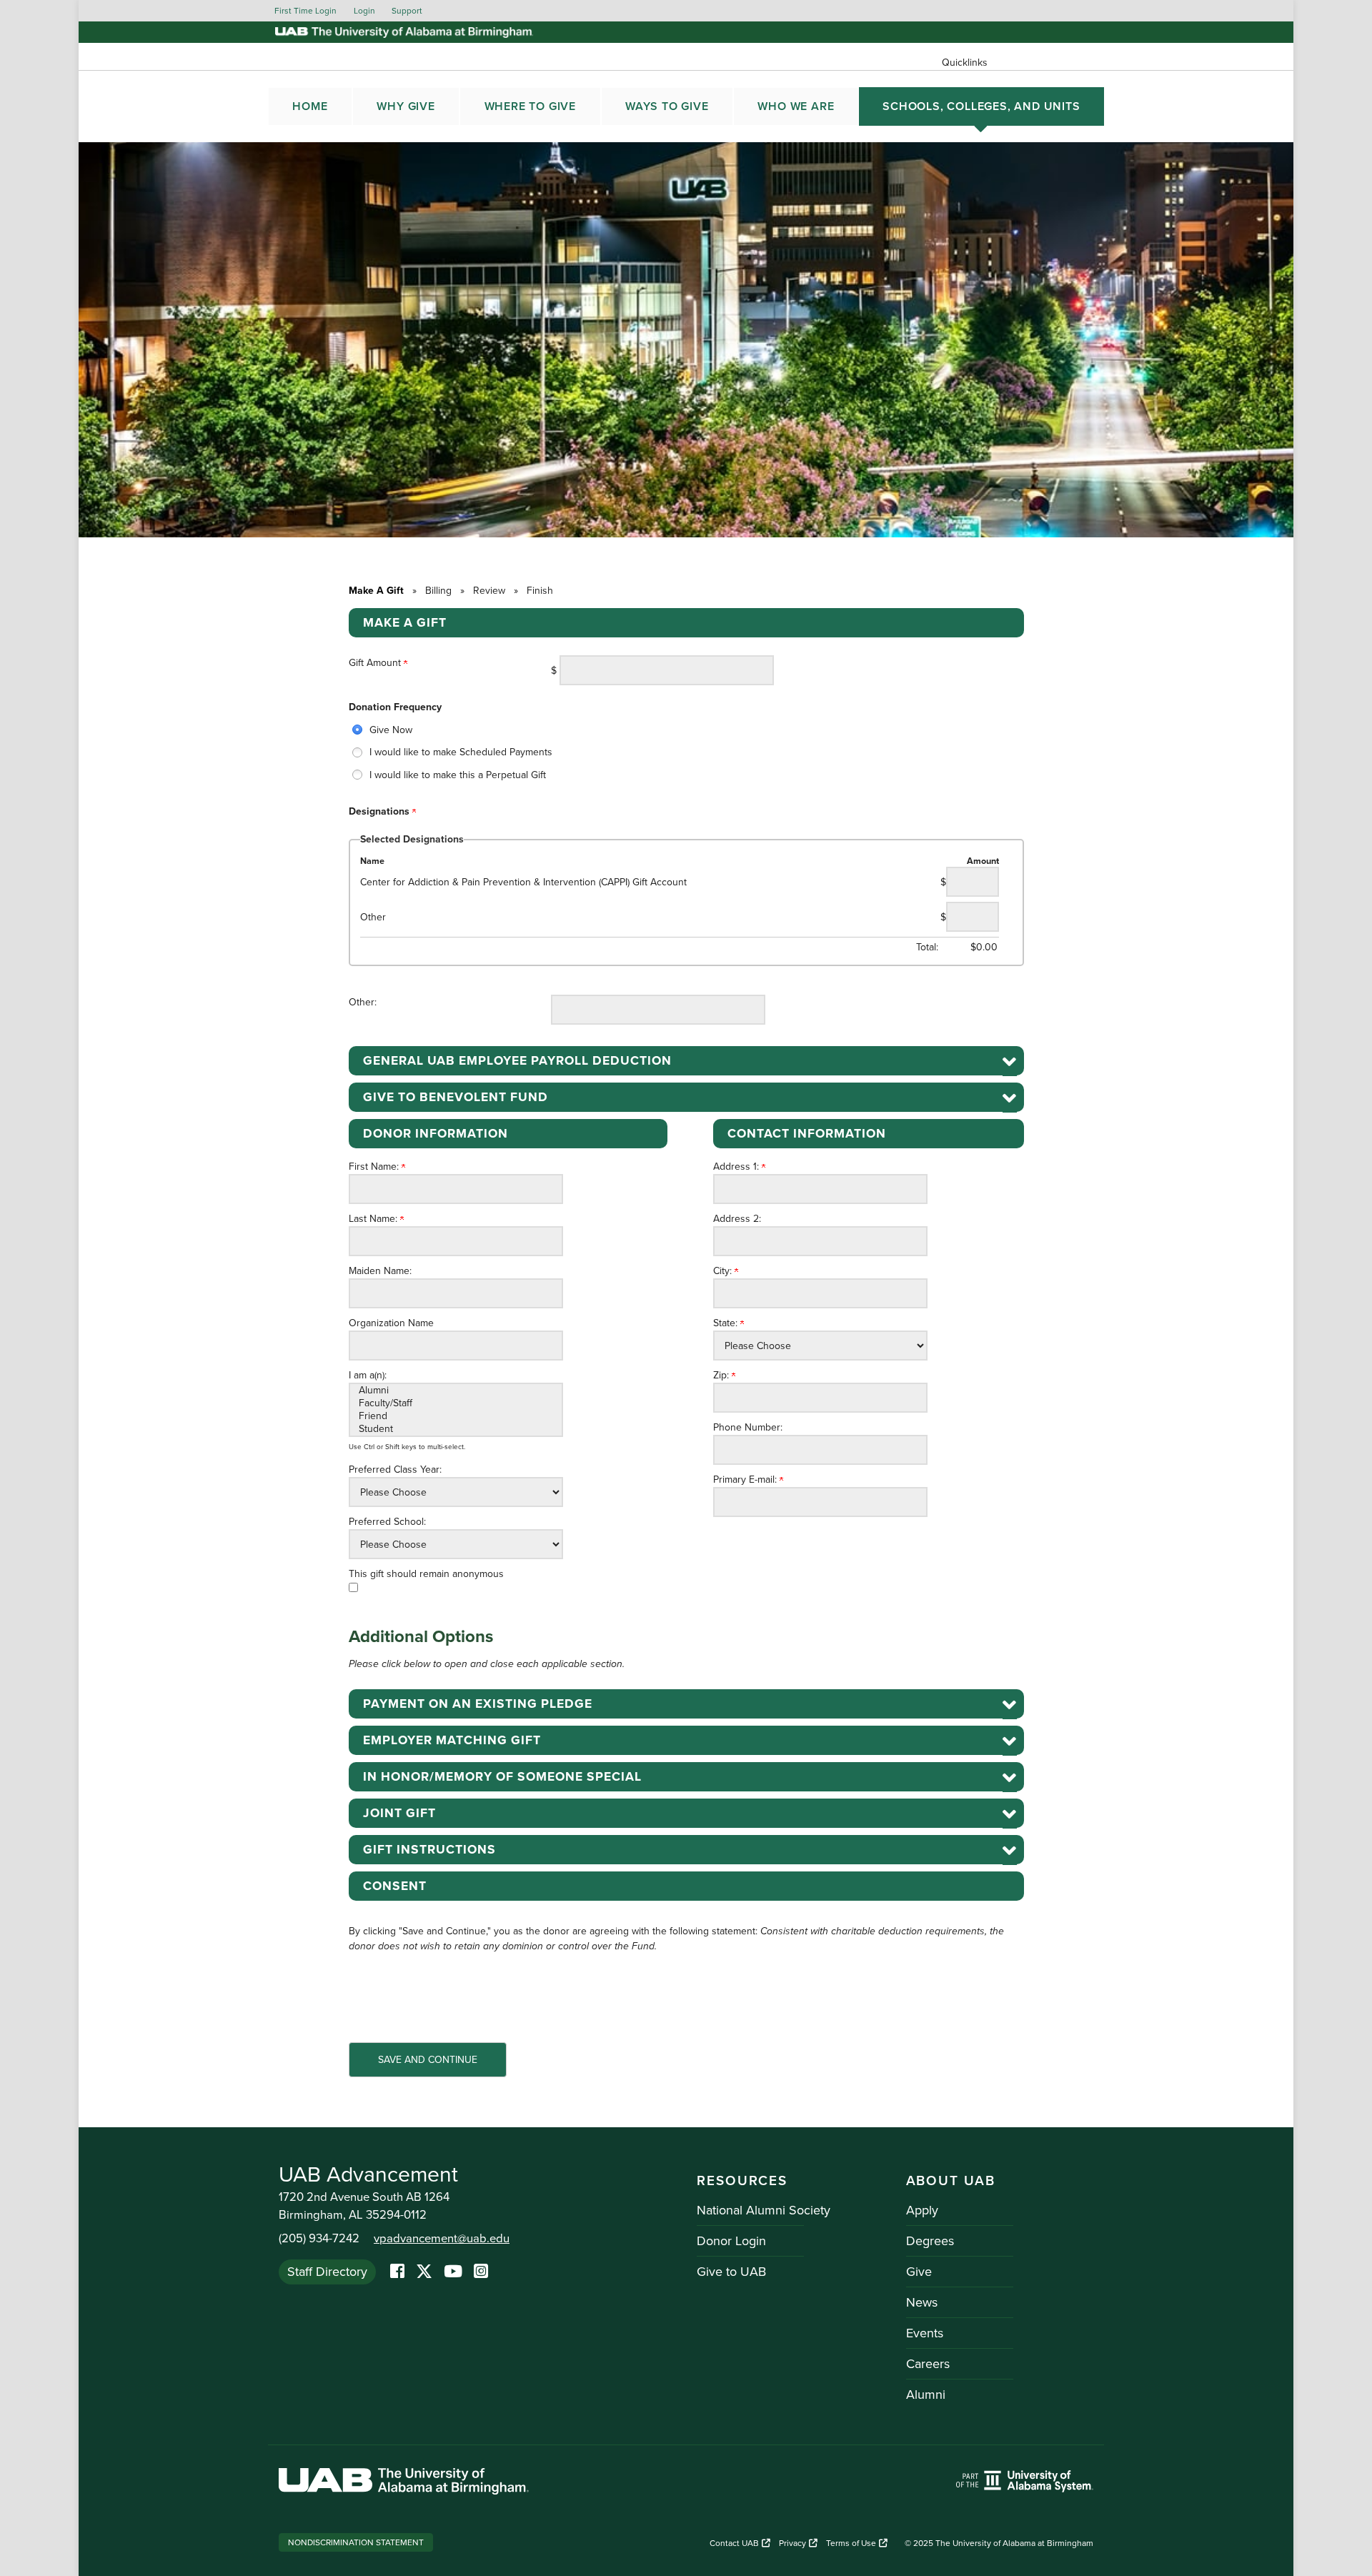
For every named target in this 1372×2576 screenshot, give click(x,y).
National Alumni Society (764, 2210)
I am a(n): (368, 1375)
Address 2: (737, 1219)
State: (727, 1323)
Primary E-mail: (746, 1480)
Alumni (926, 2395)
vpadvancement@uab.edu (442, 2239)
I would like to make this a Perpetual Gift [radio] (458, 775)
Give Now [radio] (391, 730)
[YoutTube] (453, 2272)
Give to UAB (731, 2272)
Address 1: (737, 1167)
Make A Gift (376, 591)
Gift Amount (376, 663)
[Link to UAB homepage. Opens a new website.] (404, 2483)
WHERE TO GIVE (530, 106)
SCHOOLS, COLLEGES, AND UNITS (981, 106)
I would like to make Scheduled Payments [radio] (461, 752)
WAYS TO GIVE (667, 106)
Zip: (722, 1375)
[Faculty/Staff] (456, 1403)
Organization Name (391, 1323)
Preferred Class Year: (395, 1469)
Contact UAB (734, 2543)
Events (925, 2333)
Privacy (792, 2543)
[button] (686, 1061)
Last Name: (374, 1219)
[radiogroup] (686, 752)
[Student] (456, 1429)
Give (919, 2272)
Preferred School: (387, 1522)
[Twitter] (424, 2272)
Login (364, 11)
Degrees (930, 2241)
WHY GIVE (406, 106)
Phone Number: (748, 1427)
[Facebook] (397, 2272)
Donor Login (731, 2241)
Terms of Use (851, 2543)
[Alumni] (456, 1391)
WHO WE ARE (796, 106)
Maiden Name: (380, 1271)
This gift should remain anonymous (426, 1574)
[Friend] (456, 1416)
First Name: (375, 1167)
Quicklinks (965, 63)
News (922, 2302)
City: (724, 1271)
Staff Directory (327, 2272)
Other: (363, 1002)
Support (407, 11)
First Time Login (305, 11)
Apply (922, 2210)
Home (310, 106)
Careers (928, 2364)
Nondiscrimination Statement (356, 2542)
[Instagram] (481, 2272)
